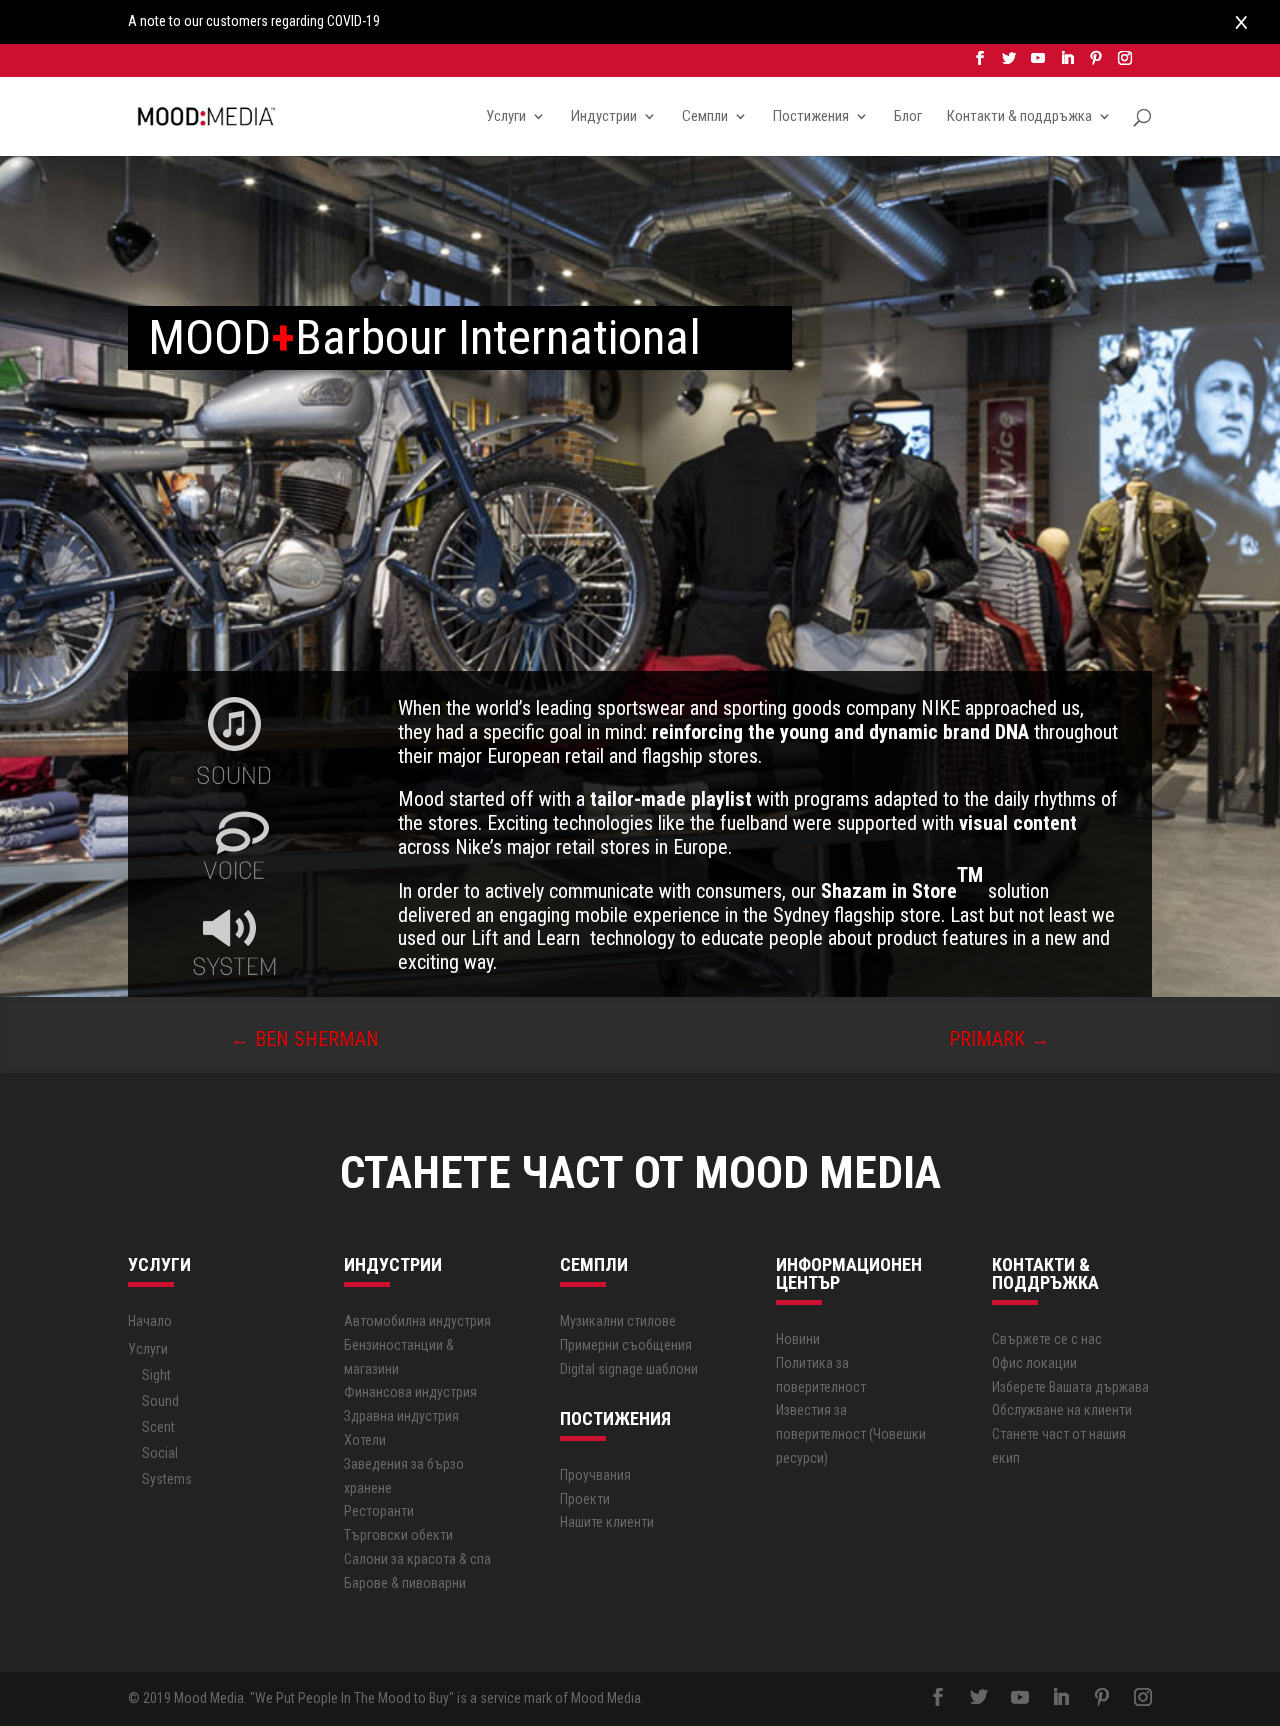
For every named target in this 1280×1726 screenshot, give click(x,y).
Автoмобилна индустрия (417, 1321)
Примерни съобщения (626, 1345)
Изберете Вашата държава (1070, 1387)
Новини (798, 1339)
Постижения (811, 117)
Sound (160, 1401)
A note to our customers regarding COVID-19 (254, 21)
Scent (158, 1427)
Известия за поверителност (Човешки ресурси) (851, 1434)
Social (160, 1453)
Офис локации (1034, 1363)
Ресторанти (379, 1511)
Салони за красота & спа (417, 1559)
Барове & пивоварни (405, 1583)
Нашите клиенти (607, 1522)
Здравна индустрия (401, 1416)
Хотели (365, 1440)
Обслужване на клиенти (1062, 1410)
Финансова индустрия (410, 1392)
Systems (167, 1479)
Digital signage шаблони (629, 1369)
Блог (908, 117)
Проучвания (595, 1475)
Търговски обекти (398, 1535)
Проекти (585, 1499)
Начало (150, 1321)
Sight (156, 1375)
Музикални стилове (618, 1321)
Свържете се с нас (1047, 1339)
